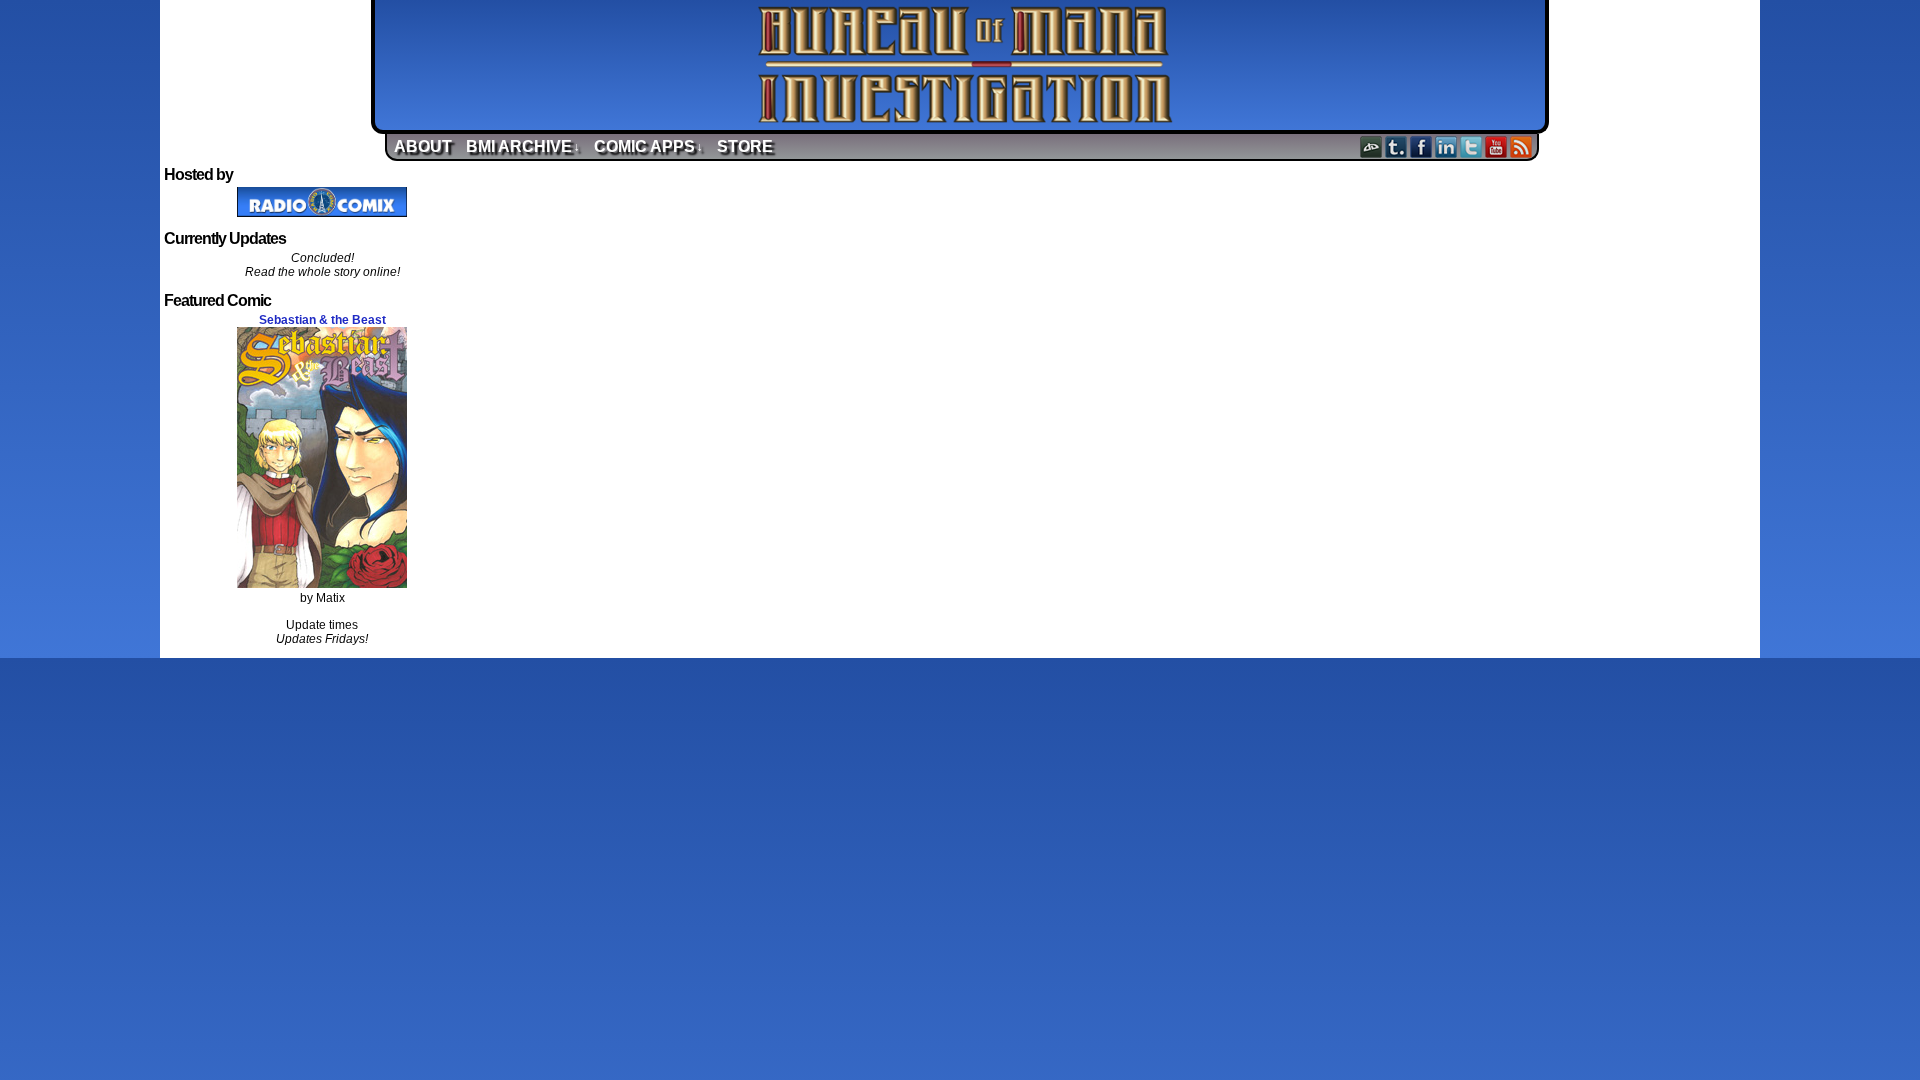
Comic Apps (648, 146)
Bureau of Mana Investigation (965, 65)
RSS (1521, 146)
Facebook (1421, 146)
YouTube (1496, 146)
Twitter (1471, 146)
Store (745, 146)
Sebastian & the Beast (322, 320)
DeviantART (1371, 146)
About (423, 146)
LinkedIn (1446, 146)
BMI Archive (523, 146)
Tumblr (1396, 146)
